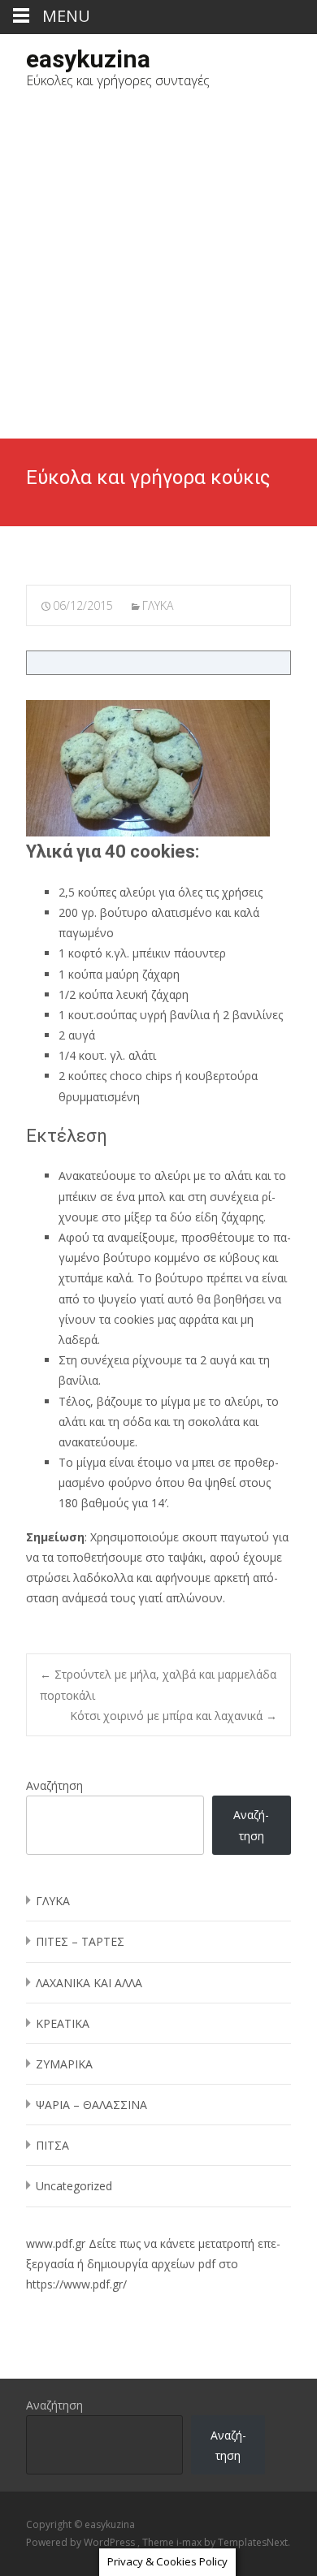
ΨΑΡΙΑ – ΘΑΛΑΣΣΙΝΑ (91, 2105)
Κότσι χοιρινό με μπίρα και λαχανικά (174, 1716)
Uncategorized (74, 2186)
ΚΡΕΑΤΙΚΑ (63, 2023)
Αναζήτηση (54, 1785)
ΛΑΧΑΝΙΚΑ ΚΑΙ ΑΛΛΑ (89, 1983)
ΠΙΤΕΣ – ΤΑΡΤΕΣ (80, 1941)
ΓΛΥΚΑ (158, 605)
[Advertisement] (158, 272)
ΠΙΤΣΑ (52, 2145)
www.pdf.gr (56, 2243)
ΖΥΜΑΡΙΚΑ (64, 2064)
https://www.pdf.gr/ (76, 2284)
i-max (190, 2542)
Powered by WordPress (82, 2542)
